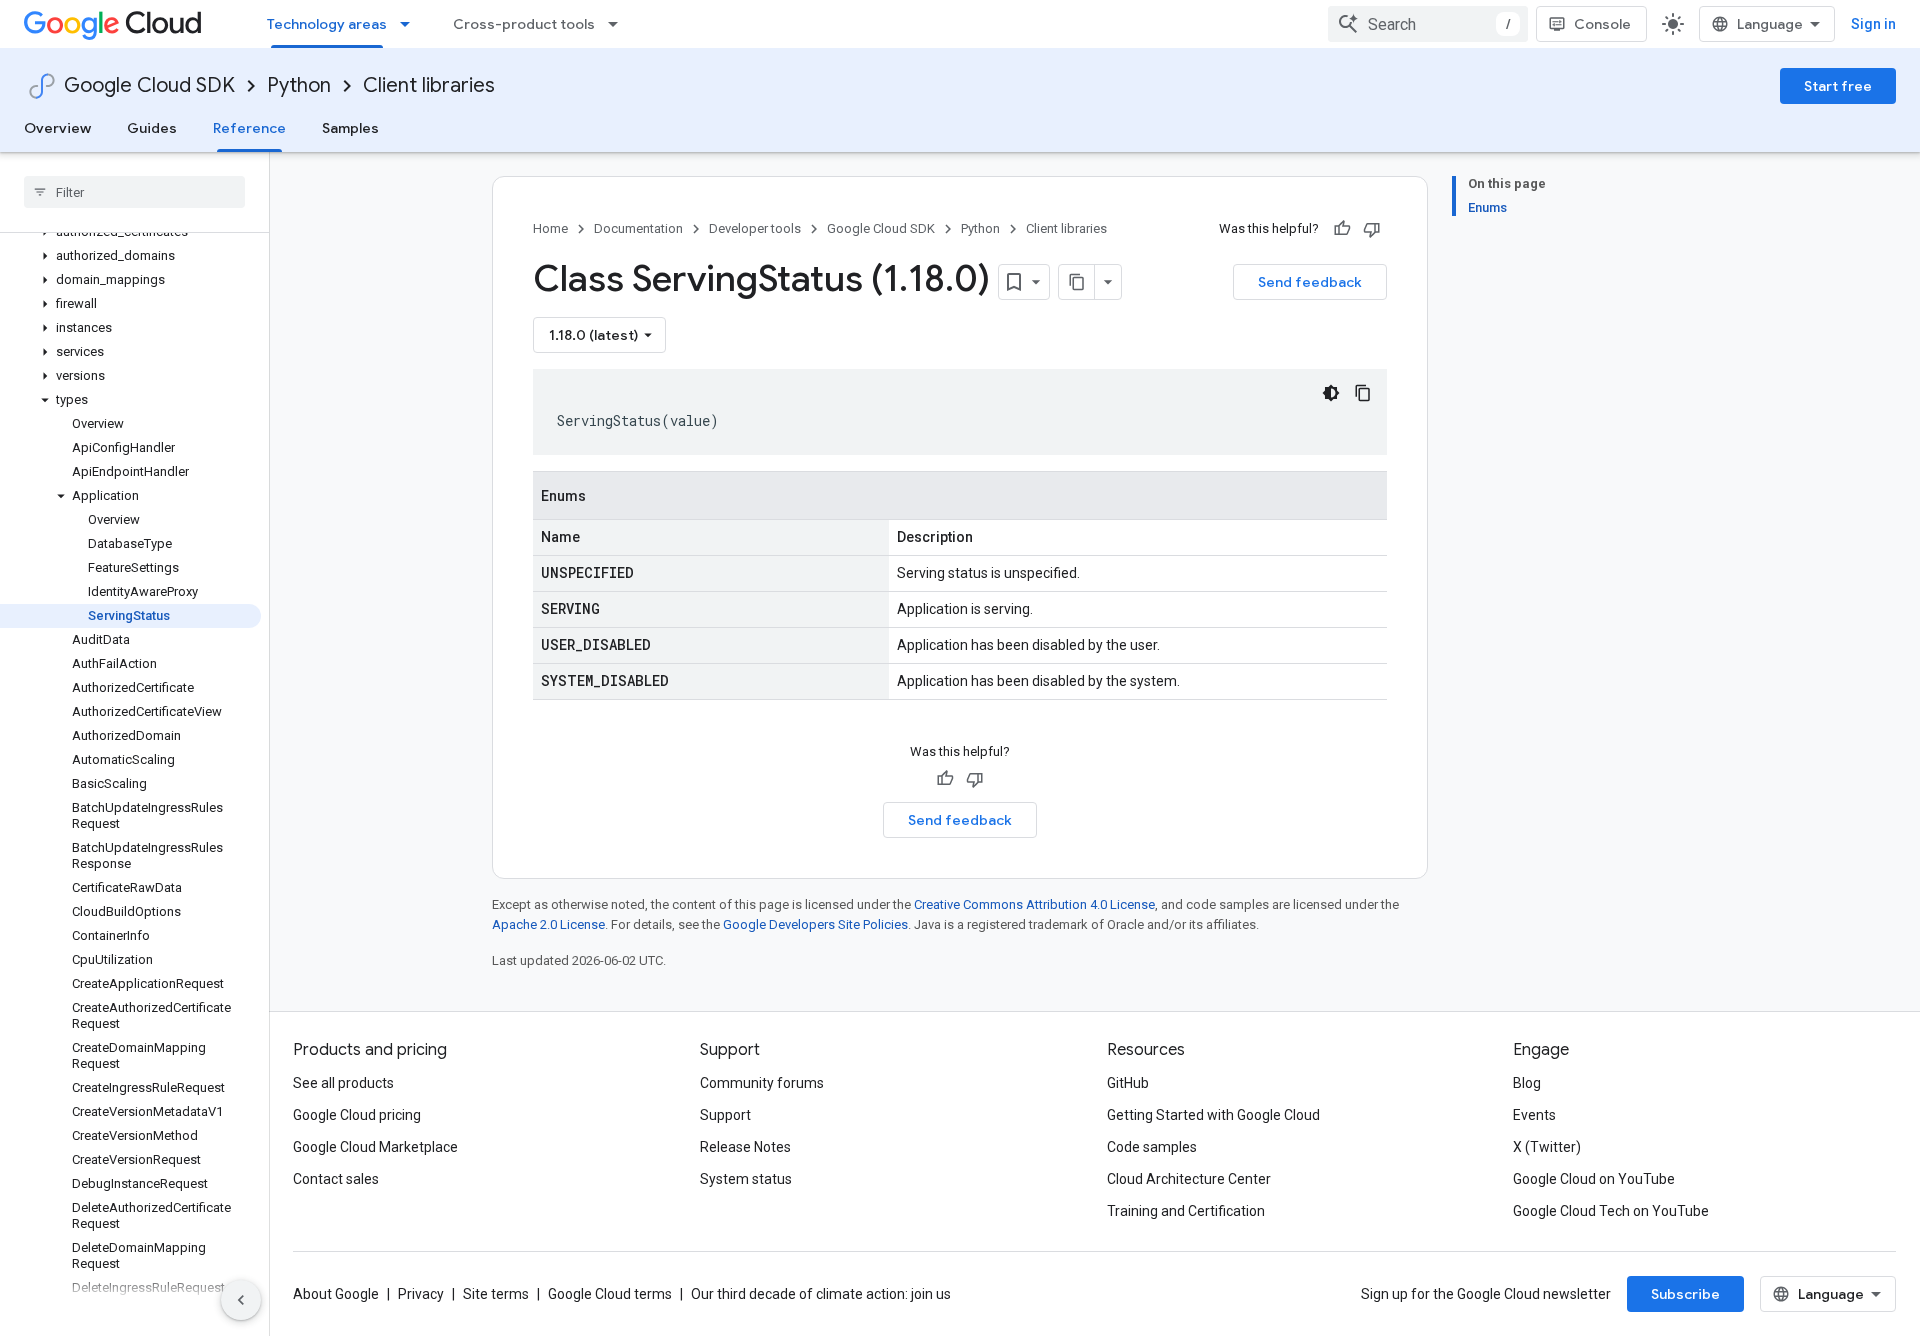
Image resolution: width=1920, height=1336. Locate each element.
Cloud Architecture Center (1189, 1179)
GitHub (1128, 1083)
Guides (152, 128)
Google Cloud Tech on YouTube (1611, 1211)
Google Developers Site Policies (815, 924)
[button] (130, 256)
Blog (1527, 1083)
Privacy (421, 1294)
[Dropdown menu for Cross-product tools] (619, 24)
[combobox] (1428, 24)
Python (299, 85)
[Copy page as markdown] (1077, 282)
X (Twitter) (1547, 1147)
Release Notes (745, 1147)
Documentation (638, 228)
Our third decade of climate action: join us (821, 1294)
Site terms (496, 1294)
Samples (350, 128)
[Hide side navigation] (241, 1300)
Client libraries (429, 85)
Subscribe (1685, 1294)
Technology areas (327, 24)
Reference (249, 128)
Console (1602, 24)
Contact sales (336, 1179)
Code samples (1152, 1147)
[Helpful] (1342, 229)
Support (725, 1115)
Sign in (1873, 24)
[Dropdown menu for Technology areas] (411, 24)
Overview (57, 128)
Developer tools (755, 228)
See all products (343, 1083)
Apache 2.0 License (548, 924)
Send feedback (1310, 282)
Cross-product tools (524, 24)
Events (1534, 1115)
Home (550, 228)
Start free (1838, 86)
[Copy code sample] (1363, 393)
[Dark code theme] (1331, 393)
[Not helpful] (1372, 229)
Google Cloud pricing (357, 1115)
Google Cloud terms (610, 1294)
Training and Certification (1186, 1211)
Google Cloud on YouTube (1594, 1179)
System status (746, 1179)
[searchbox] (134, 192)
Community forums (762, 1083)
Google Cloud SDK (149, 85)
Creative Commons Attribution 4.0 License (1034, 904)
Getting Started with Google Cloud (1213, 1115)
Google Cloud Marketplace (375, 1147)
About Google (336, 1294)
